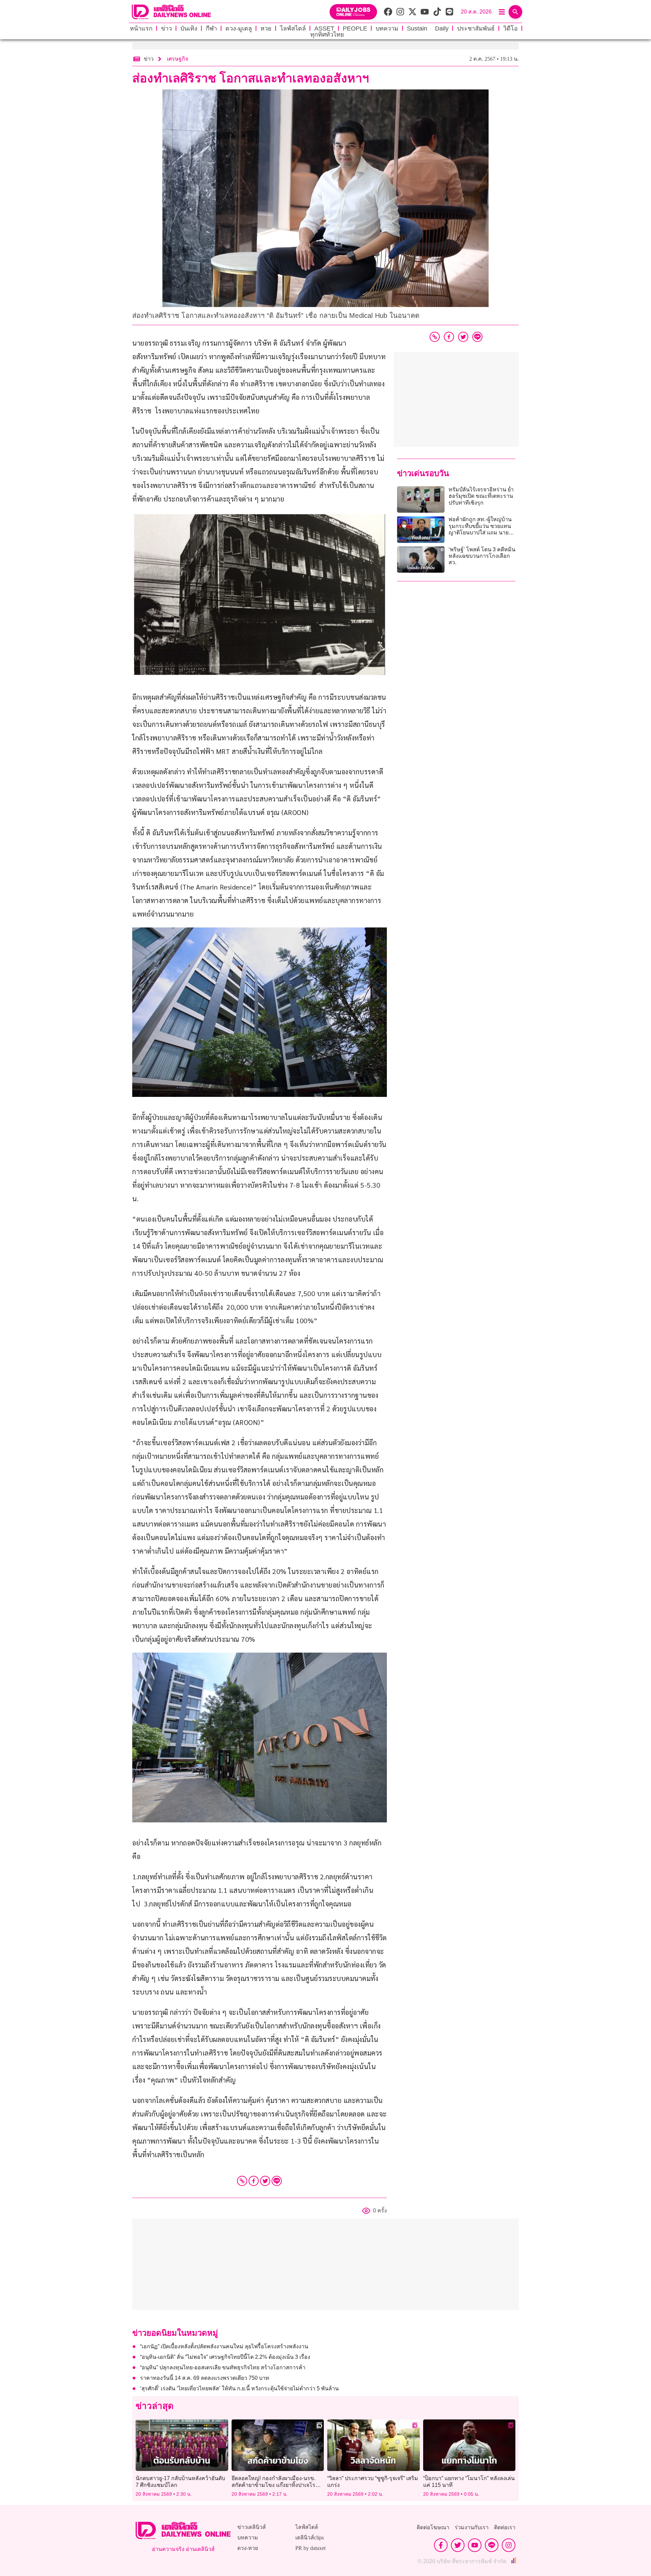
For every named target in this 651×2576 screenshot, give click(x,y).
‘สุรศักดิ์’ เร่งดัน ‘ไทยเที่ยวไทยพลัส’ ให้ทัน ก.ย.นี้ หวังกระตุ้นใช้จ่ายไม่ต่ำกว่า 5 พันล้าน (239, 2388)
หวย (266, 28)
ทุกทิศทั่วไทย (327, 35)
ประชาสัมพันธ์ (476, 28)
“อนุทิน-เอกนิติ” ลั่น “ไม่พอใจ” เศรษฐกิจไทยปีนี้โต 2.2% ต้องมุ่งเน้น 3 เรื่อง (225, 2357)
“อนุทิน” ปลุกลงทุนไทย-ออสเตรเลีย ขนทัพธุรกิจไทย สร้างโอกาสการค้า (223, 2367)
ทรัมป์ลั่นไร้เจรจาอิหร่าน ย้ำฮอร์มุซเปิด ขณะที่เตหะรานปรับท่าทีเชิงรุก (481, 496)
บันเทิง (189, 28)
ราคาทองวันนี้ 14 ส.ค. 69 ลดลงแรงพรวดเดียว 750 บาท (205, 2378)
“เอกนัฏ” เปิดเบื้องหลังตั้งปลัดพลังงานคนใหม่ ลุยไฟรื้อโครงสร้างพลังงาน (224, 2346)
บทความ (387, 28)
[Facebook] (254, 2181)
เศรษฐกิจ (177, 59)
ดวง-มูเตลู (239, 28)
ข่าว (166, 28)
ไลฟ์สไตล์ (293, 28)
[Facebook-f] (441, 2545)
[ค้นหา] (515, 12)
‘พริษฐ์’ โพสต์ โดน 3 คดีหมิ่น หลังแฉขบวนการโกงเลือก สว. (482, 556)
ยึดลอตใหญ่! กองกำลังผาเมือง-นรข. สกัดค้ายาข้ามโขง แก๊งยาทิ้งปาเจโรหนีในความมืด (277, 2485)
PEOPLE (355, 28)
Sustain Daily (428, 28)
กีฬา (211, 28)
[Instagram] (509, 2545)
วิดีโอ (510, 28)
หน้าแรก (141, 28)
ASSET (324, 28)
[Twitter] (265, 2181)
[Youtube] (475, 2545)
